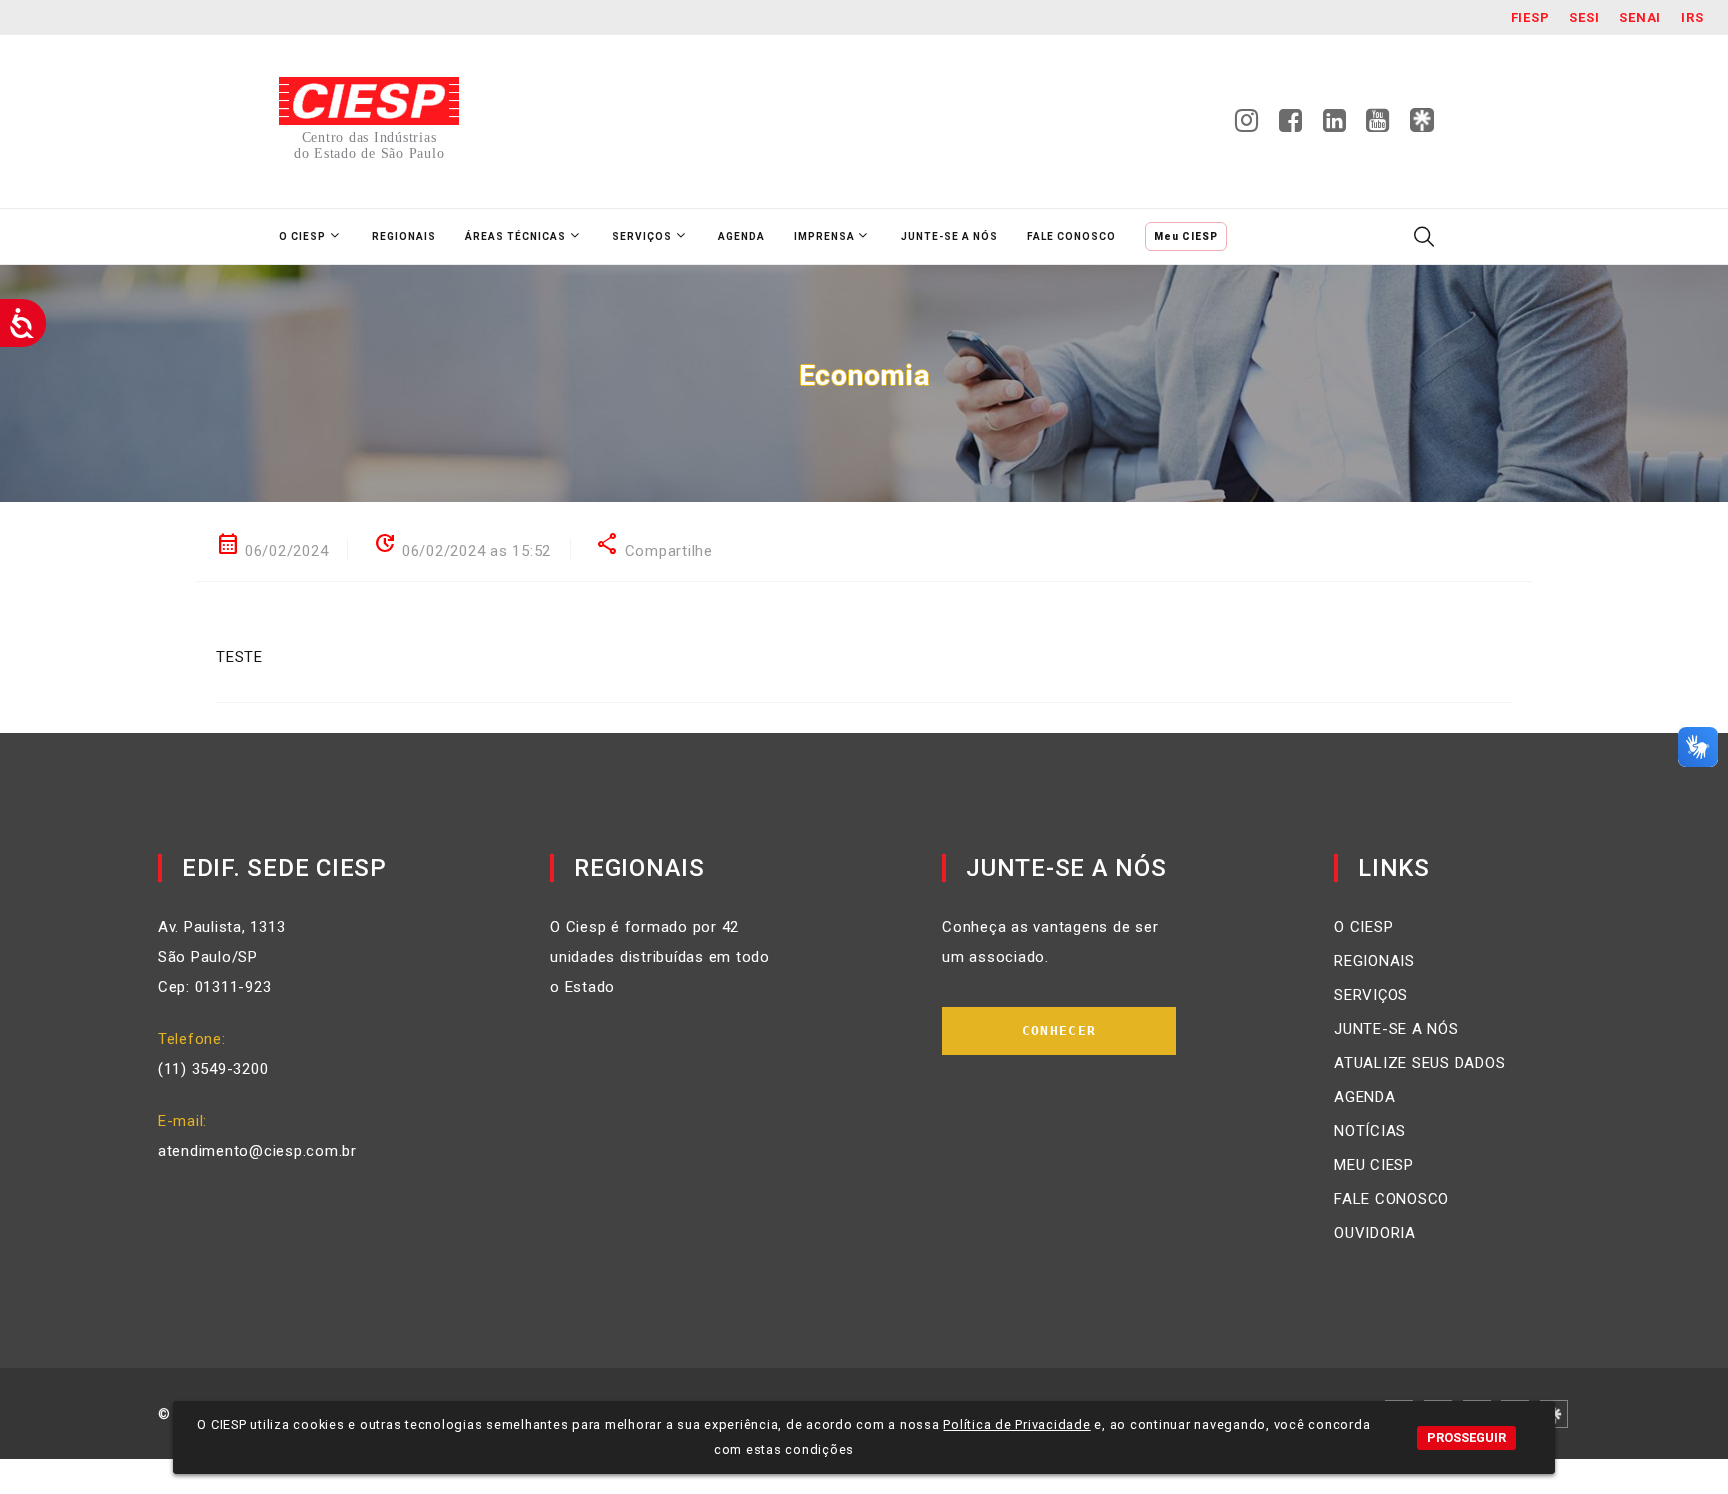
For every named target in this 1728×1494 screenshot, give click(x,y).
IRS (1692, 17)
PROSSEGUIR (1466, 1437)
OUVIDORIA (1375, 1233)
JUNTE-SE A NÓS (1396, 1029)
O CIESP (1363, 927)
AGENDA (1365, 1097)
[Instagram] (1247, 126)
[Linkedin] (1335, 126)
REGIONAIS (1374, 961)
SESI (1584, 17)
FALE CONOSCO (1391, 1199)
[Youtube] (1378, 126)
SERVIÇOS (1371, 995)
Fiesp (1530, 17)
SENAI (1640, 17)
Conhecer (1059, 1030)
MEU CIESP (1374, 1165)
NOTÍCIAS (1370, 1131)
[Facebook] (1291, 126)
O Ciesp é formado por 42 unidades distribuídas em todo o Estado (660, 957)
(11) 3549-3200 (213, 1069)
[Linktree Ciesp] (1422, 121)
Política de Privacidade (1016, 1424)
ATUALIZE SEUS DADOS (1419, 1063)
